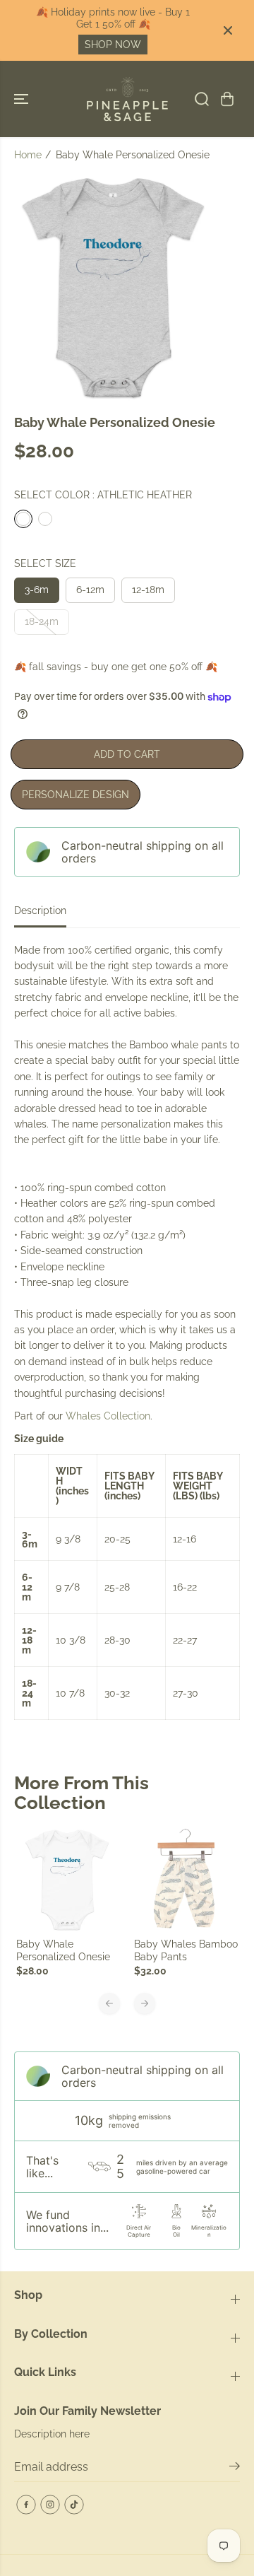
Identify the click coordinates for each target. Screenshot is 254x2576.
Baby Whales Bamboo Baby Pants (186, 1950)
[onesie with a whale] (114, 287)
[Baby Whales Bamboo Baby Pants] (186, 1880)
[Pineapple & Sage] (127, 99)
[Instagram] (50, 2505)
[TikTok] (74, 2505)
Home (28, 155)
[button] (23, 99)
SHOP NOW (113, 45)
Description (40, 911)
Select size (45, 563)
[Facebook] (26, 2505)
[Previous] (109, 2003)
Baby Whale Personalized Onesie (63, 1950)
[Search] (202, 99)
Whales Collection (108, 1416)
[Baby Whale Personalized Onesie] (68, 1880)
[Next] (145, 2003)
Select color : (103, 495)
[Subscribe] (235, 2469)
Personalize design (75, 795)
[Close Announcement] (228, 30)
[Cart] (227, 99)
